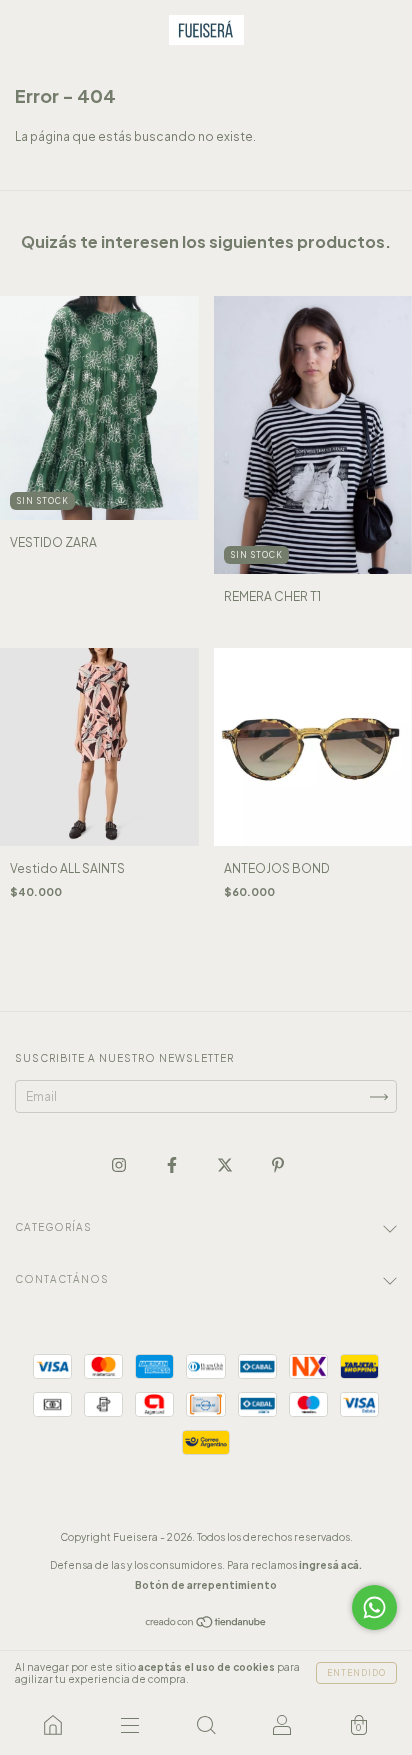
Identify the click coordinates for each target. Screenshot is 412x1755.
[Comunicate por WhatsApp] (374, 1607)
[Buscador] (206, 1725)
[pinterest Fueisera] (278, 1165)
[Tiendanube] (206, 1624)
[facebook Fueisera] (173, 1165)
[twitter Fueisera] (226, 1165)
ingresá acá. (330, 1565)
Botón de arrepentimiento (206, 1585)
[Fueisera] (53, 1725)
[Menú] (129, 1725)
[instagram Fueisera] (120, 1165)
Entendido (356, 1673)
